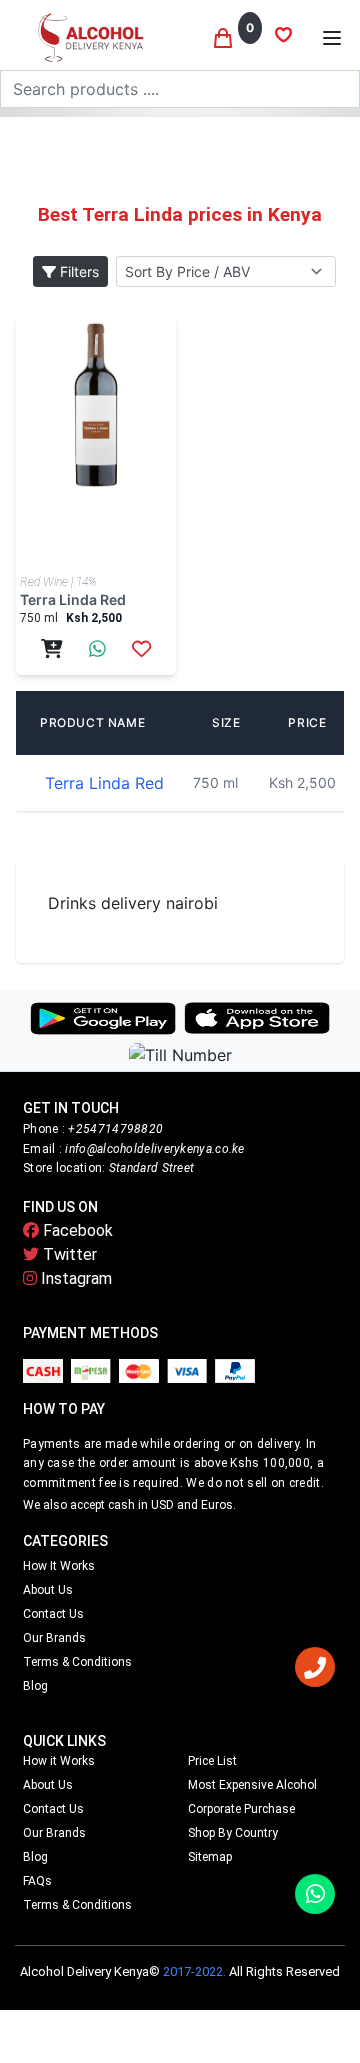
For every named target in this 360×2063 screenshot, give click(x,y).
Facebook (76, 1230)
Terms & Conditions (77, 1662)
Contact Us (53, 1614)
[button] (332, 38)
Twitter (68, 1254)
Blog (35, 1686)
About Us (48, 1590)
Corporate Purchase (241, 1809)
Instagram (74, 1278)
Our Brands (54, 1638)
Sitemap (210, 1857)
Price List (212, 1761)
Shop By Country (233, 1833)
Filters (77, 271)
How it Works (59, 1566)
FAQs (37, 1881)
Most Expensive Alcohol (252, 1785)
